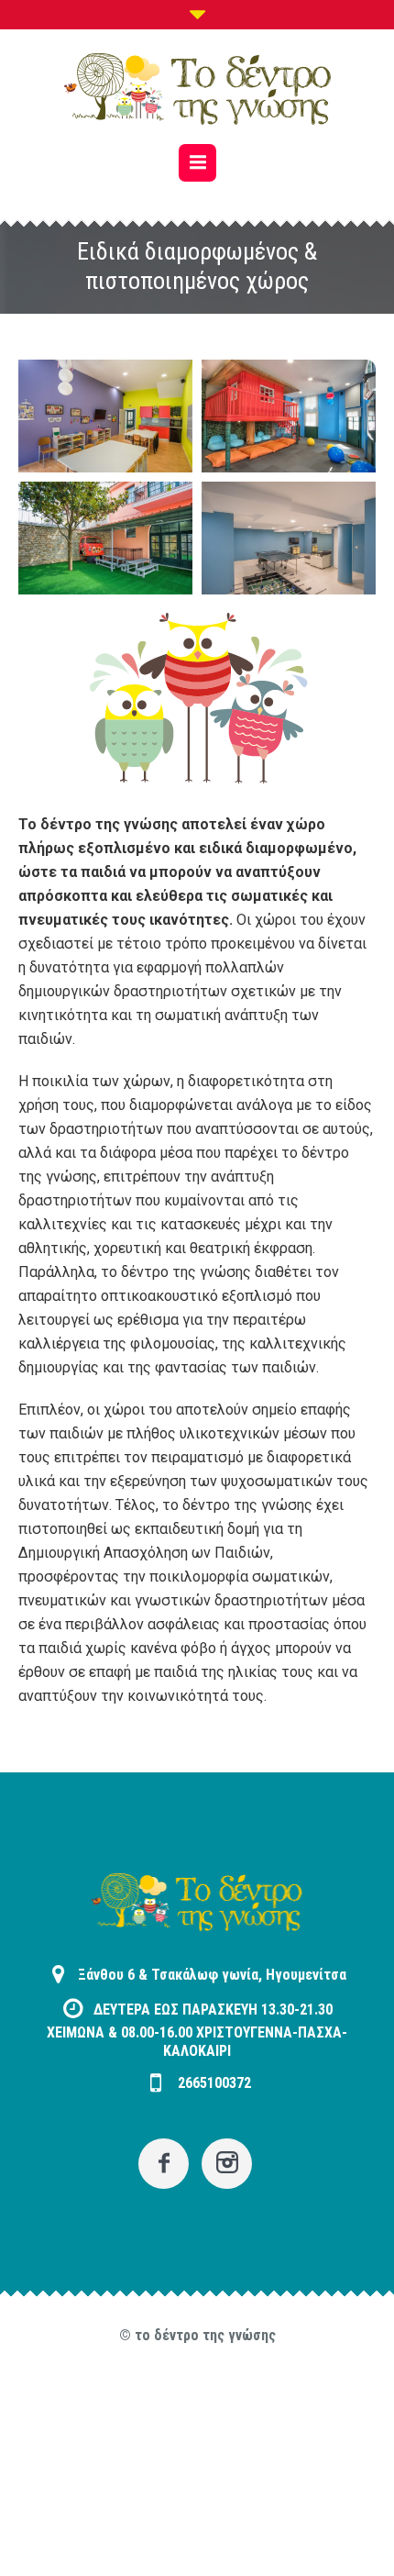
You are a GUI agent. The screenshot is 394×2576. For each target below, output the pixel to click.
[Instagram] (227, 2164)
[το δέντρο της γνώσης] (197, 89)
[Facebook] (164, 2164)
